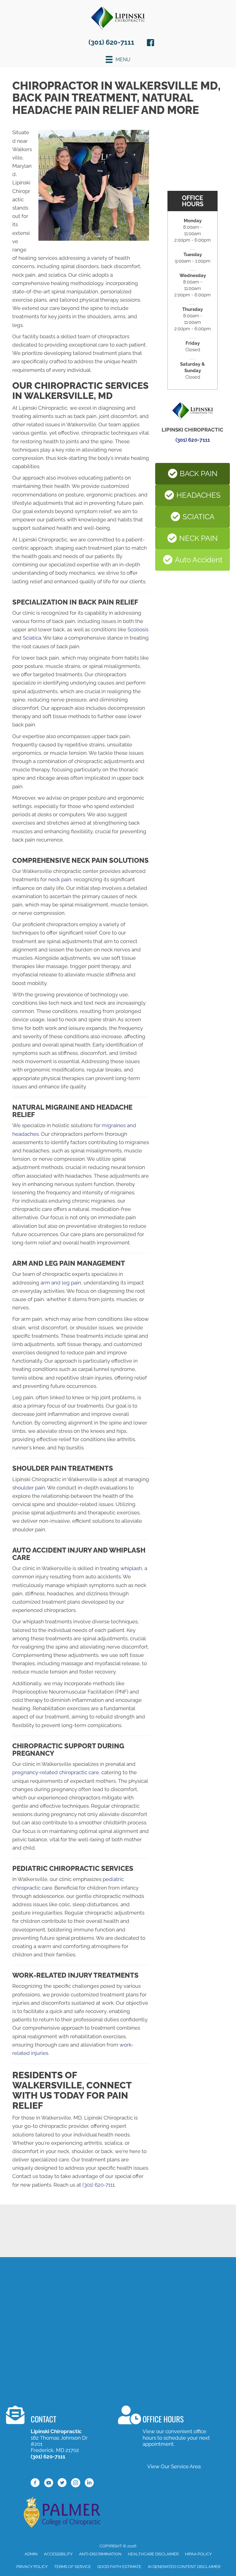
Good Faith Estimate (119, 2567)
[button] (193, 474)
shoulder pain (29, 1488)
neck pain (60, 879)
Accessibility (58, 2554)
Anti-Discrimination (100, 2554)
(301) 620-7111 (111, 42)
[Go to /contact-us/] (53, 2433)
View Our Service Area (174, 2466)
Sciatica (32, 638)
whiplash (131, 1568)
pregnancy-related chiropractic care (56, 1772)
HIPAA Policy (198, 2554)
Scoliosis (138, 629)
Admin (31, 2554)
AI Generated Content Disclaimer (184, 2567)
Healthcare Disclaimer (153, 2554)
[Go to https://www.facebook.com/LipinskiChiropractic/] (151, 44)
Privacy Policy (32, 2567)
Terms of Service (73, 2567)
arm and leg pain (61, 1283)
